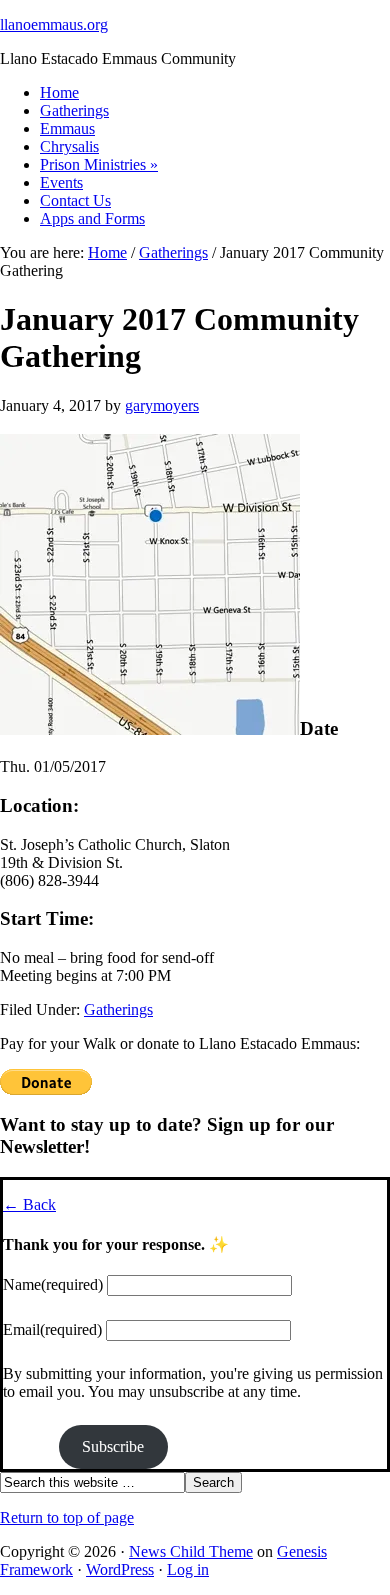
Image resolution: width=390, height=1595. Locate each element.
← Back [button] (29, 1204)
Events (61, 182)
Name (53, 1284)
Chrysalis (69, 146)
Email (52, 1329)
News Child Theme (191, 1551)
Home (59, 92)
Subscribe (113, 1446)
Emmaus (67, 128)
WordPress (120, 1569)
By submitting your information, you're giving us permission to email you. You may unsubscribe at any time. (193, 1382)
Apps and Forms (92, 218)
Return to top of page (67, 1517)
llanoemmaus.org (54, 24)
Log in (188, 1569)
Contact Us (75, 200)
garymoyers (162, 405)
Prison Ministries (99, 164)
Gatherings (74, 110)
